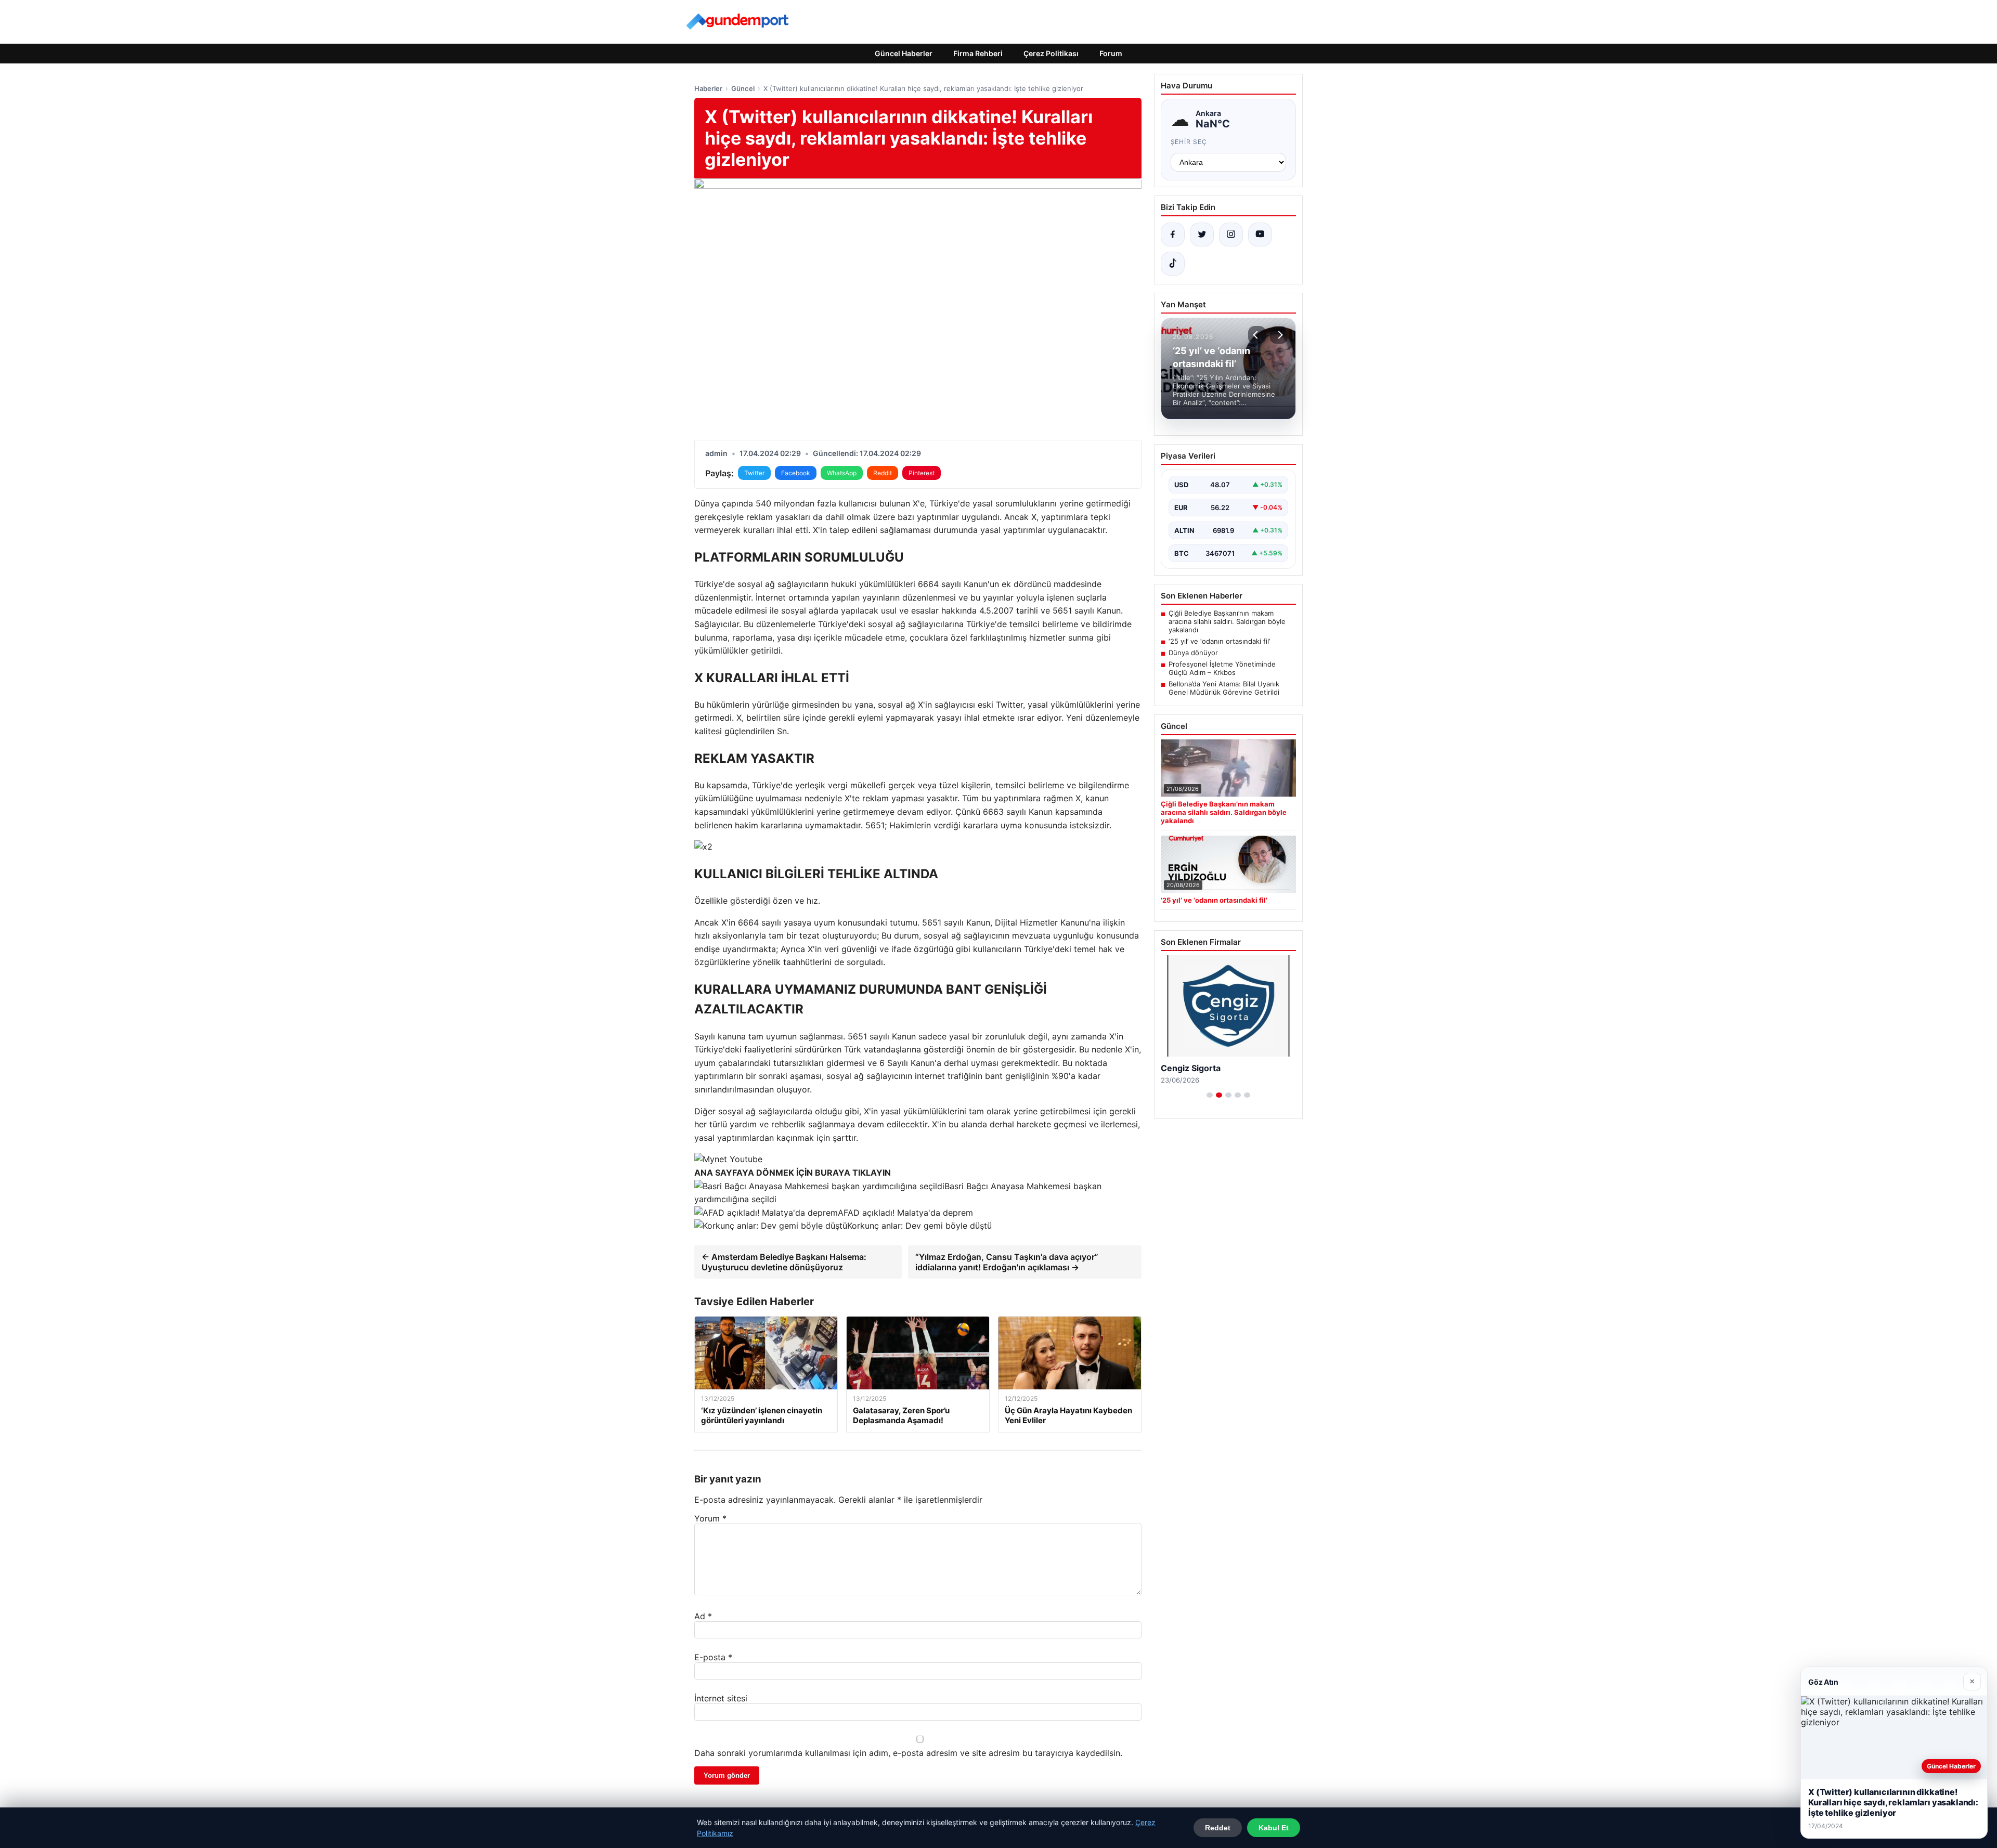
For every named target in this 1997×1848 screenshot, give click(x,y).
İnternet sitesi (721, 1698)
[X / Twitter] (1202, 235)
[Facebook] (1173, 235)
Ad (703, 1616)
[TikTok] (1173, 264)
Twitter (754, 473)
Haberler (708, 88)
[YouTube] (1260, 235)
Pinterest (922, 473)
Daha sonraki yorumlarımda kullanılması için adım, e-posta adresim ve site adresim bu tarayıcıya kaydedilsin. (908, 1753)
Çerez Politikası (1051, 53)
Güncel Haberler (904, 53)
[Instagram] (1231, 235)
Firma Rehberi (978, 53)
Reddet (1218, 1828)
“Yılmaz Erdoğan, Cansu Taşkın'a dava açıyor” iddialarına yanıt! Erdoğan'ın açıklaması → (1007, 1262)
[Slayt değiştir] (1210, 1095)
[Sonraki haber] (1279, 335)
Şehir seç (1189, 142)
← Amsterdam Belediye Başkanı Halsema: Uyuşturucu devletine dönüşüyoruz (784, 1262)
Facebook (796, 473)
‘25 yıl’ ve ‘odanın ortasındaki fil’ (1219, 641)
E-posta (713, 1657)
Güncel (743, 88)
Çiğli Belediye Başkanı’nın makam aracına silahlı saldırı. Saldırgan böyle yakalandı (1227, 621)
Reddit (883, 473)
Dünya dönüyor (1193, 653)
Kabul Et (1274, 1828)
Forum (1111, 53)
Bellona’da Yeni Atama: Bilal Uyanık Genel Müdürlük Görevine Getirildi (1224, 688)
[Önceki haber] (1257, 335)
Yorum (710, 1518)
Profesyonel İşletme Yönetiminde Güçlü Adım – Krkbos (1222, 668)
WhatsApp (842, 473)
